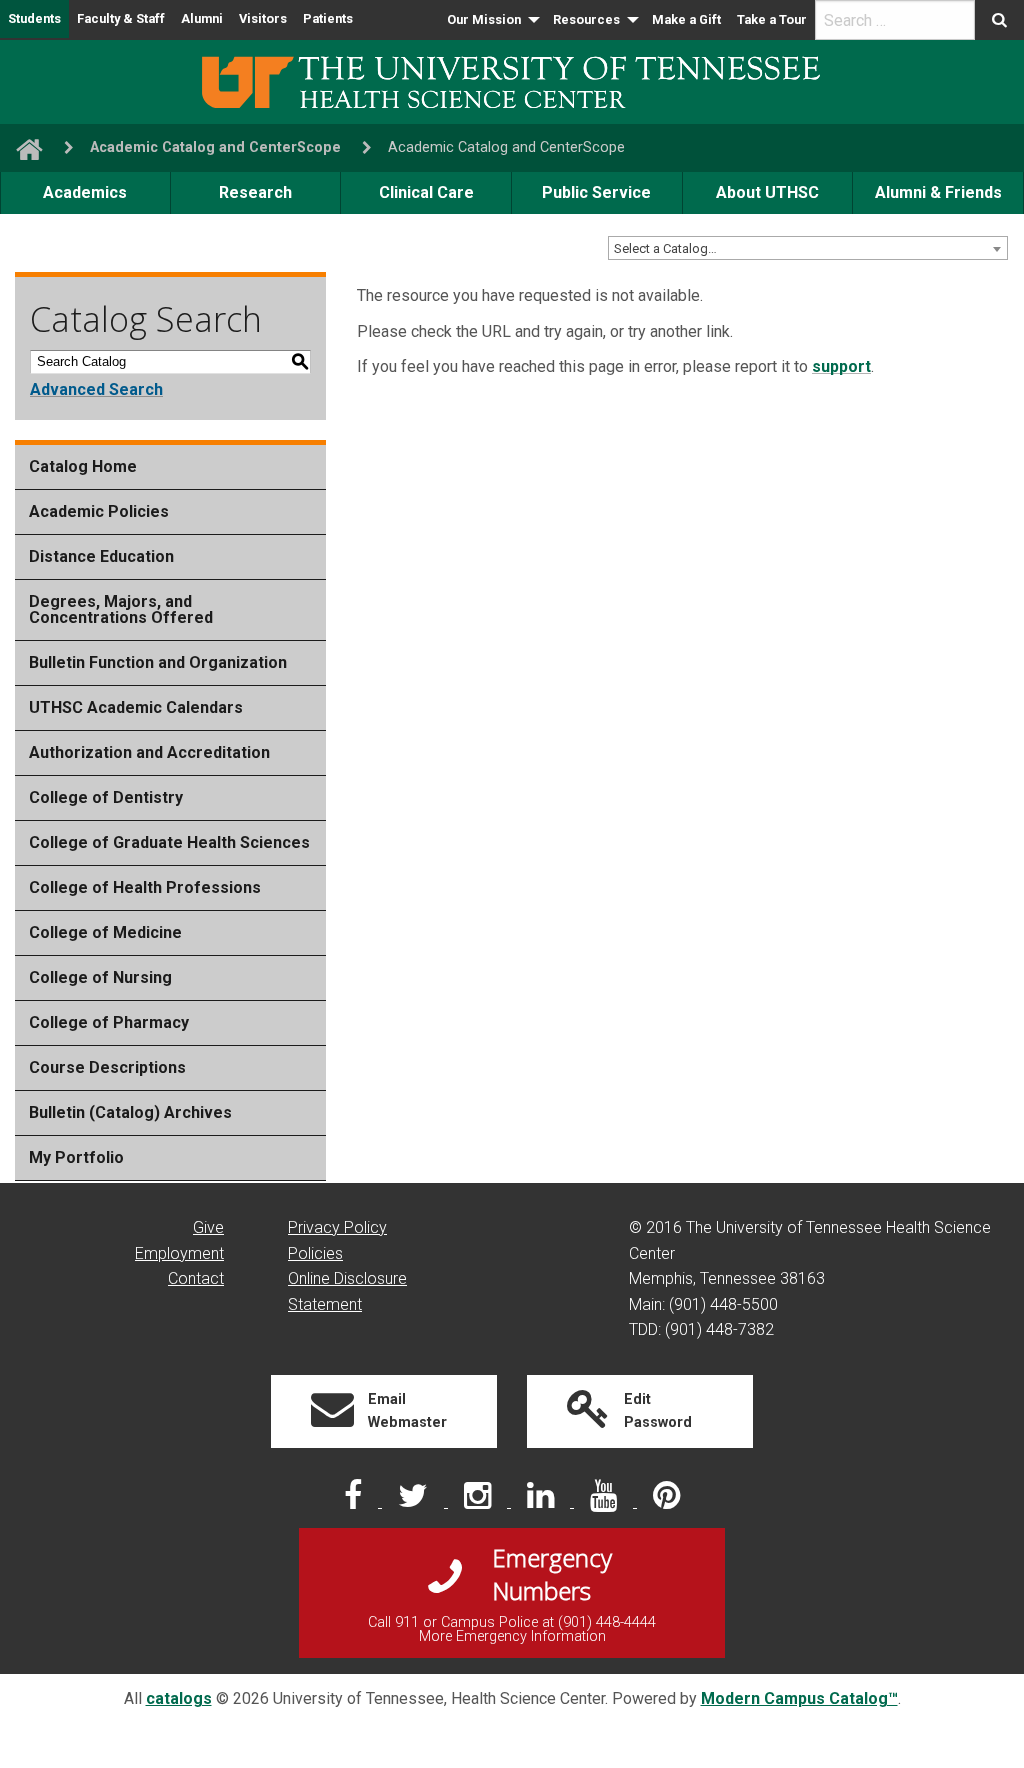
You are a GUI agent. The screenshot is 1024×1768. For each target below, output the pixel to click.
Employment (179, 1253)
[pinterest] (666, 1501)
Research (255, 192)
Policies (315, 1253)
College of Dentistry (106, 797)
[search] (895, 20)
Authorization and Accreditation (149, 752)
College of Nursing (100, 977)
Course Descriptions (107, 1067)
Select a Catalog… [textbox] (665, 248)
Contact (196, 1278)
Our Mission (484, 19)
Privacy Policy (337, 1227)
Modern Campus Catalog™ (799, 1698)
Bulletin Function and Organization (158, 662)
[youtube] (605, 1501)
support (841, 366)
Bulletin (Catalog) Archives (130, 1112)
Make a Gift (686, 19)
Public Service (596, 192)
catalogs (179, 1698)
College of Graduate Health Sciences (169, 842)
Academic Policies (99, 511)
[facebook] (355, 1501)
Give (208, 1227)
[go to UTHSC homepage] (21, 147)
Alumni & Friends (938, 192)
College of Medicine (105, 932)
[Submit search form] (999, 20)
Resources (586, 19)
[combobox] (808, 248)
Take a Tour (772, 19)
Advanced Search (96, 389)
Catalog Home (83, 466)
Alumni (202, 18)
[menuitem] (492, 20)
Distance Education (101, 556)
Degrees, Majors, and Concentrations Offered (121, 609)
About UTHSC (767, 192)
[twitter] (415, 1501)
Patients (328, 18)
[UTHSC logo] (512, 80)
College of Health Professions (145, 887)
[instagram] (479, 1501)
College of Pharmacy (109, 1022)
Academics (85, 192)
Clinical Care (426, 192)
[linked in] (542, 1501)
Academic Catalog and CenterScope (215, 147)
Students (34, 18)
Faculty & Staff (121, 18)
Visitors (263, 18)
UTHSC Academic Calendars (136, 707)
